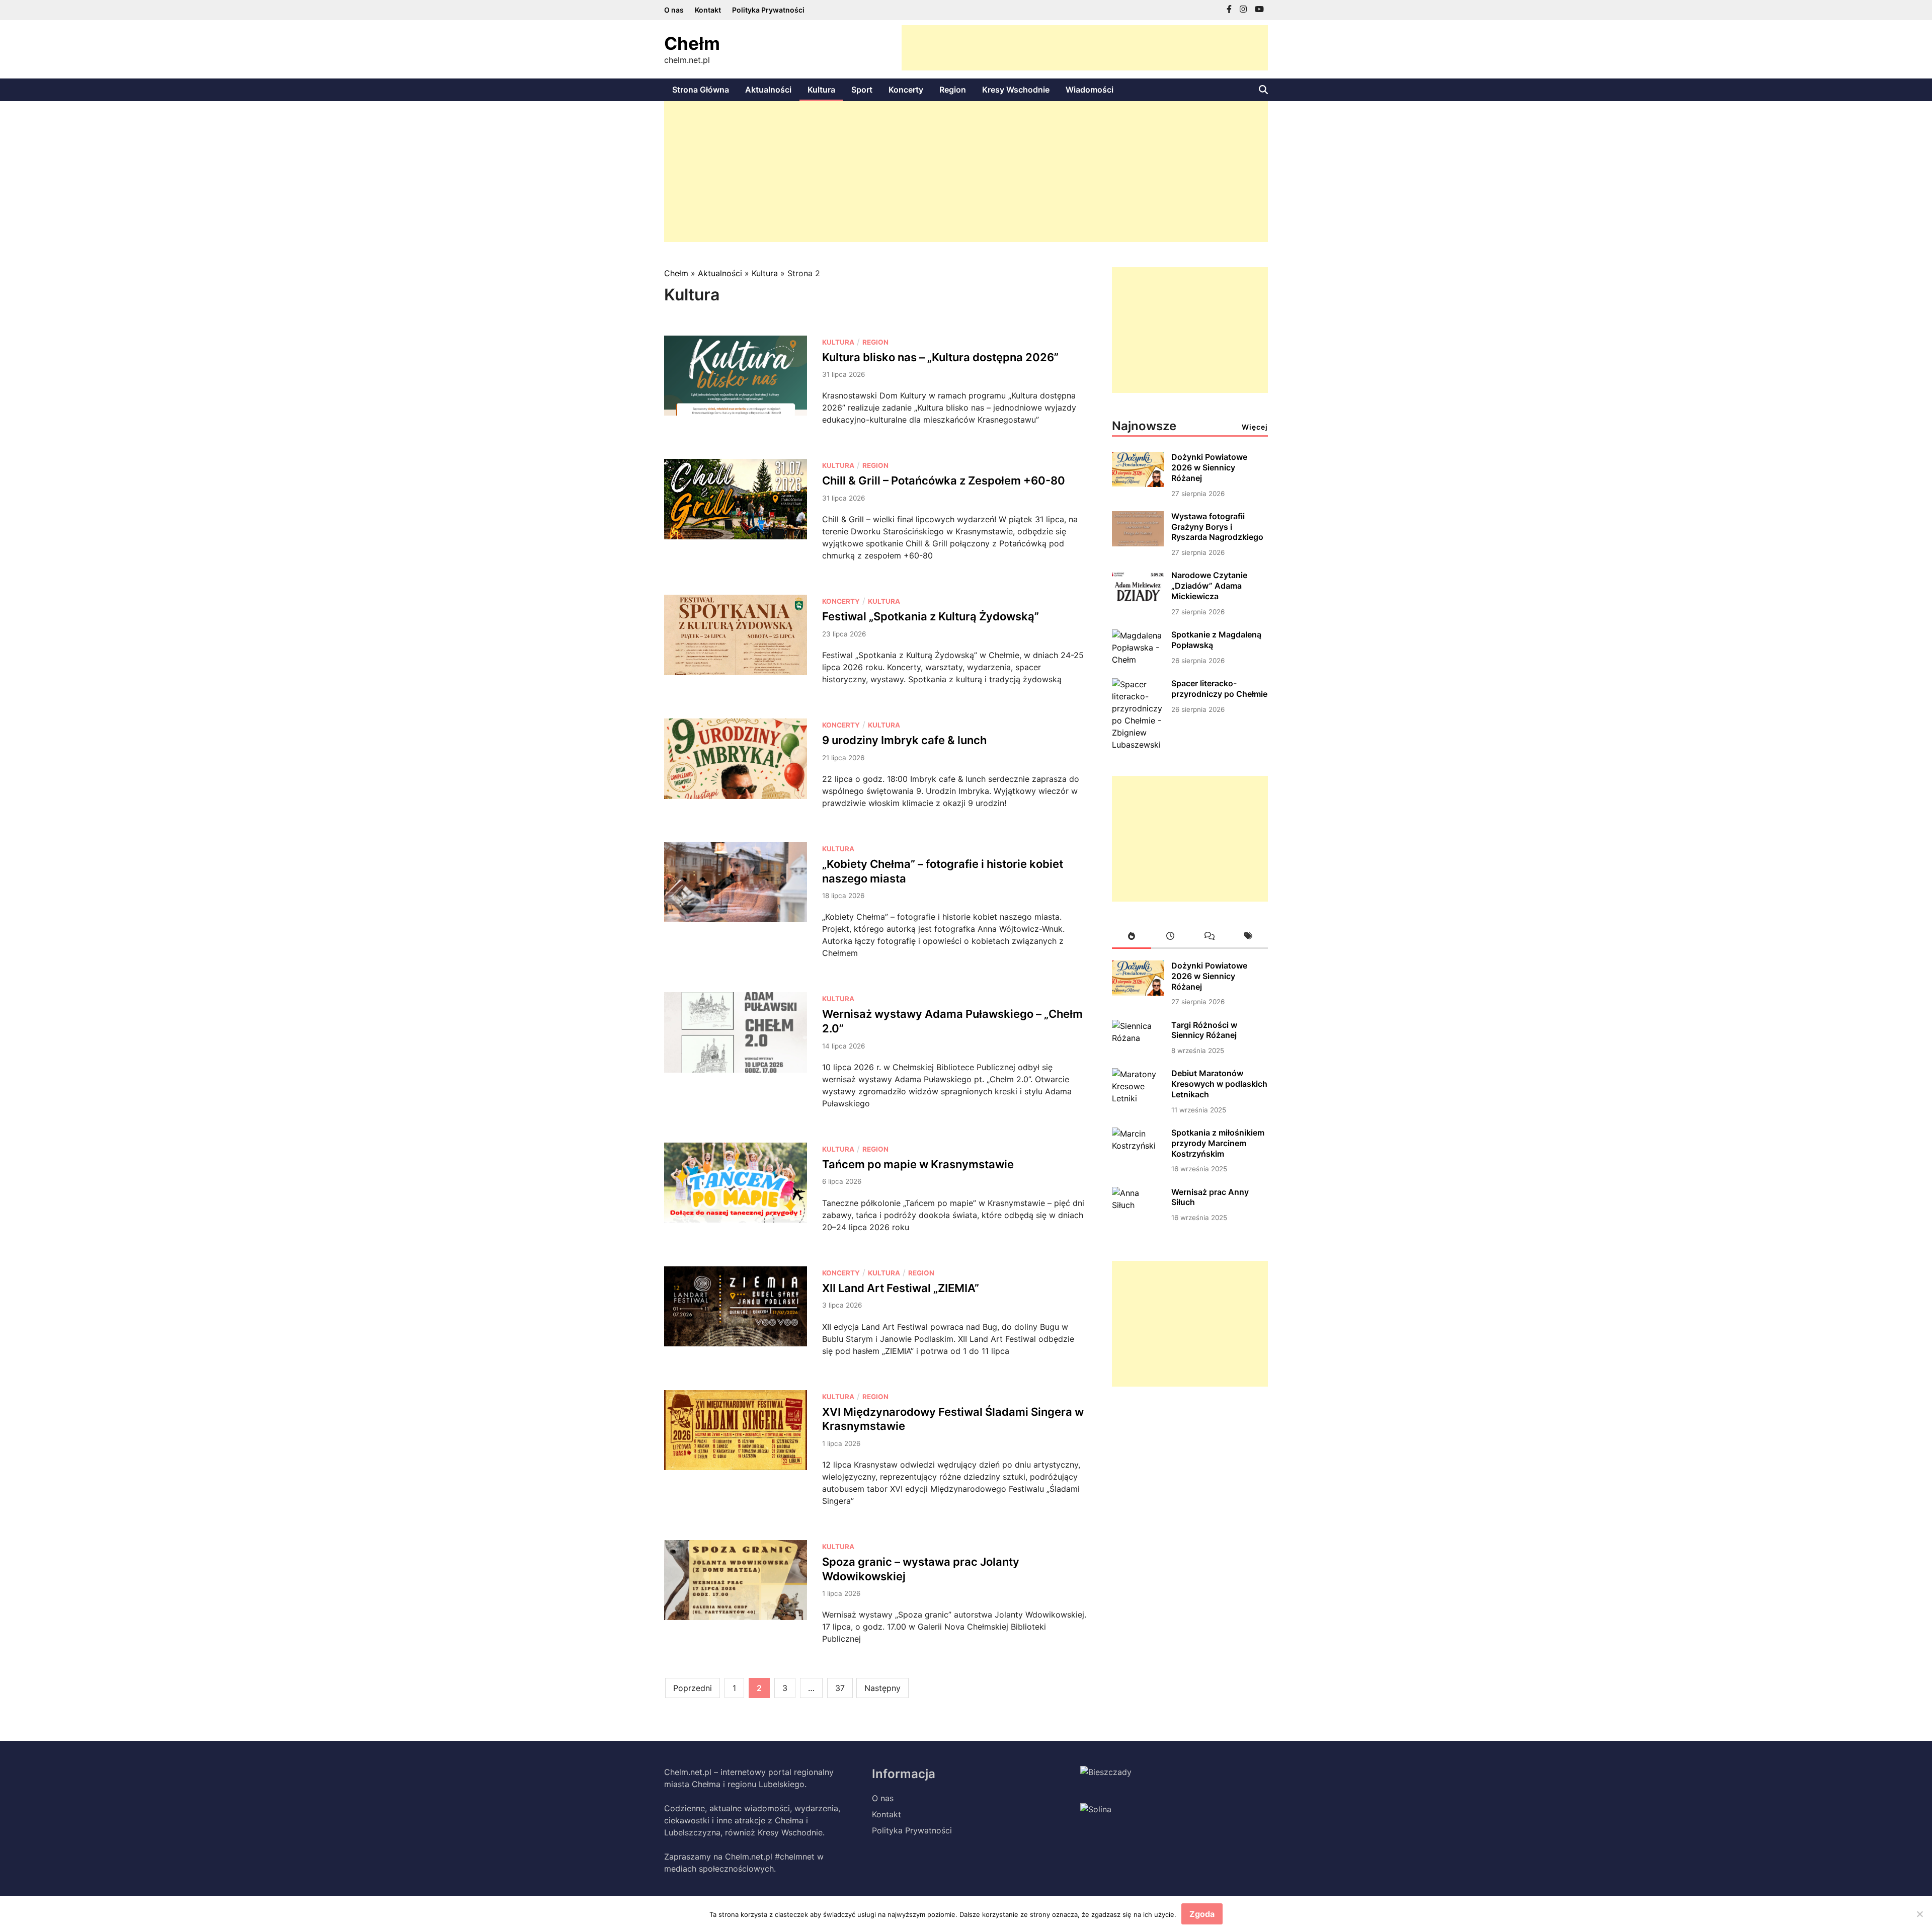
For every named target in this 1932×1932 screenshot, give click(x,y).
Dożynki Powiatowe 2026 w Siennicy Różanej (1209, 467)
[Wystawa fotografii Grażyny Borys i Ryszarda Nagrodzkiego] (1138, 543)
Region (953, 90)
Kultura (821, 90)
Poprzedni (693, 1688)
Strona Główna (701, 90)
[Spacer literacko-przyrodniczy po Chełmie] (1138, 745)
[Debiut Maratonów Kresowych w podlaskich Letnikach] (1138, 1098)
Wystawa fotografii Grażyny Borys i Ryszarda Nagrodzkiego (1217, 527)
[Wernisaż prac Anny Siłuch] (1138, 1205)
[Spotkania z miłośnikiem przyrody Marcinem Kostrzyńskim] (1138, 1146)
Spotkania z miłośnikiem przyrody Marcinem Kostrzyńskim (1218, 1143)
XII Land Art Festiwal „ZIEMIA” (901, 1288)
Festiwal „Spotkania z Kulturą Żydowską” (931, 616)
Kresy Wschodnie (1016, 90)
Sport (862, 90)
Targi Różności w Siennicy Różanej (1204, 1030)
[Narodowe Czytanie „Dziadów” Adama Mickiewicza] (1138, 603)
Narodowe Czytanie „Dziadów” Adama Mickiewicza (1209, 586)
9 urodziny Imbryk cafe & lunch (904, 740)
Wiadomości (1090, 90)
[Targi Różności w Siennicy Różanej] (1138, 1038)
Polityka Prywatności (768, 10)
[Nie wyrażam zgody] (1919, 1914)
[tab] (1132, 938)
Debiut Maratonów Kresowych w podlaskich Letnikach (1219, 1084)
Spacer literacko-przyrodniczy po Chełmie (1219, 689)
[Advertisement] (1085, 48)
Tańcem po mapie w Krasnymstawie (918, 1164)
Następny (882, 1688)
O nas (674, 10)
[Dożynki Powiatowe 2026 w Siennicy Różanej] (1138, 484)
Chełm (692, 43)
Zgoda (1202, 1914)
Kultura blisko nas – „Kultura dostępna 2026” (940, 357)
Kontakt (708, 10)
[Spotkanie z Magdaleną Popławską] (1138, 660)
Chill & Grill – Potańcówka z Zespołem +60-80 (944, 480)
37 (840, 1688)
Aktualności (768, 90)
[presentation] (1132, 938)
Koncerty (906, 90)
